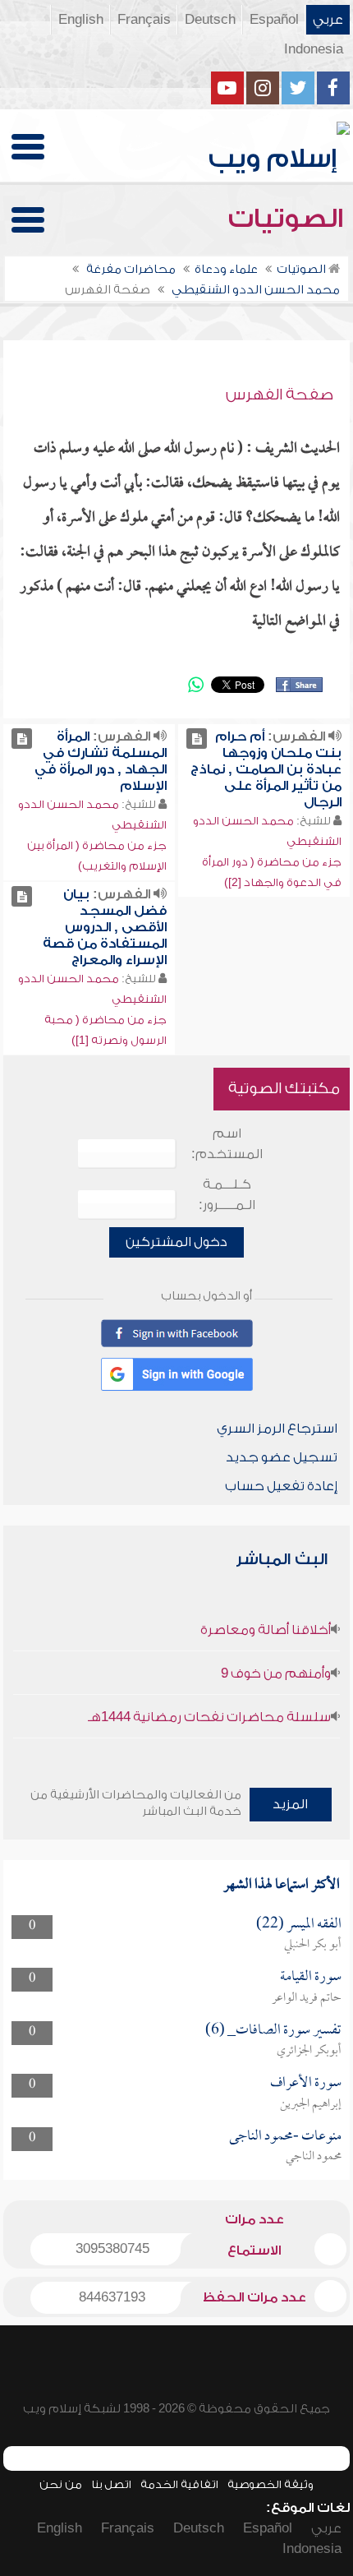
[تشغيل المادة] (197, 739)
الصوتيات (289, 219)
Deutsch (210, 20)
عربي (328, 20)
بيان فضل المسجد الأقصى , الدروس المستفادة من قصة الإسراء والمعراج (105, 927)
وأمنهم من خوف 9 (276, 1673)
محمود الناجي (314, 2157)
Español (274, 20)
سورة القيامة (311, 1977)
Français (144, 20)
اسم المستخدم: (227, 1144)
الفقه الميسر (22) (299, 1925)
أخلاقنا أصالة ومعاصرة (266, 1630)
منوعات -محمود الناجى (285, 2137)
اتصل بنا (111, 2484)
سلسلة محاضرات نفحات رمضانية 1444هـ (209, 1717)
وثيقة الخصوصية (270, 2484)
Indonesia (314, 49)
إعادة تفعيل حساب (281, 1486)
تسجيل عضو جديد (282, 1457)
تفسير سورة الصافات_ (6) (273, 2031)
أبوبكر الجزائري (309, 2051)
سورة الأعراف (306, 2083)
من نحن (61, 2484)
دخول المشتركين (176, 1242)
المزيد (290, 1804)
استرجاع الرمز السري (277, 1429)
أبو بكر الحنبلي (313, 1945)
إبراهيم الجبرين (311, 2104)
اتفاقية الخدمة (179, 2484)
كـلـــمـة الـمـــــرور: (227, 1195)
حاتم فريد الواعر (307, 1998)
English (81, 20)
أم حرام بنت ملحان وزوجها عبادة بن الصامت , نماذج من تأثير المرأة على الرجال (266, 769)
